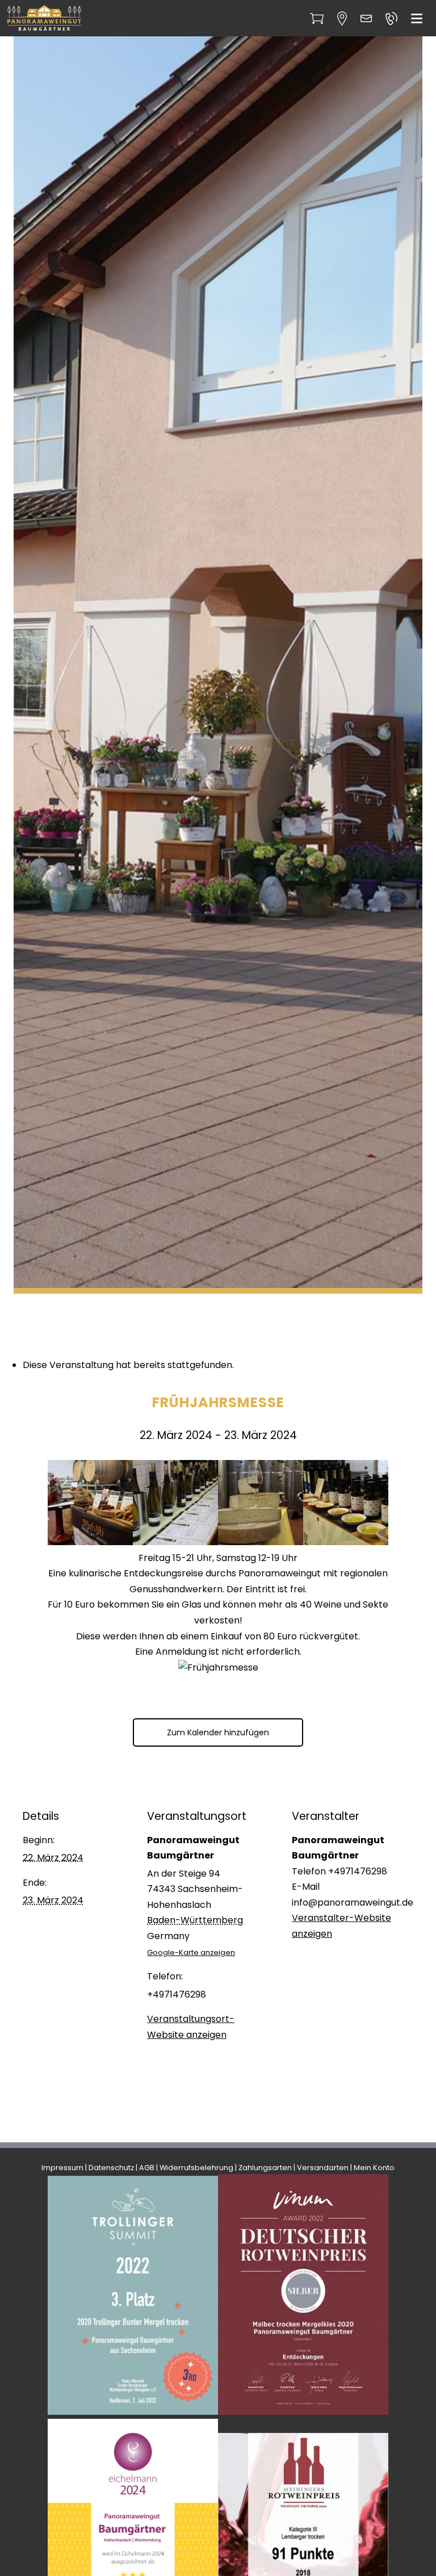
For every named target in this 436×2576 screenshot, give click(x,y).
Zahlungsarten (265, 2168)
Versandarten (323, 2168)
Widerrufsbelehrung (196, 2168)
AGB (147, 2168)
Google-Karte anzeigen (191, 1952)
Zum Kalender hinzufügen (218, 1732)
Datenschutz (111, 2168)
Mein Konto (374, 2168)
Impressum (62, 2168)
